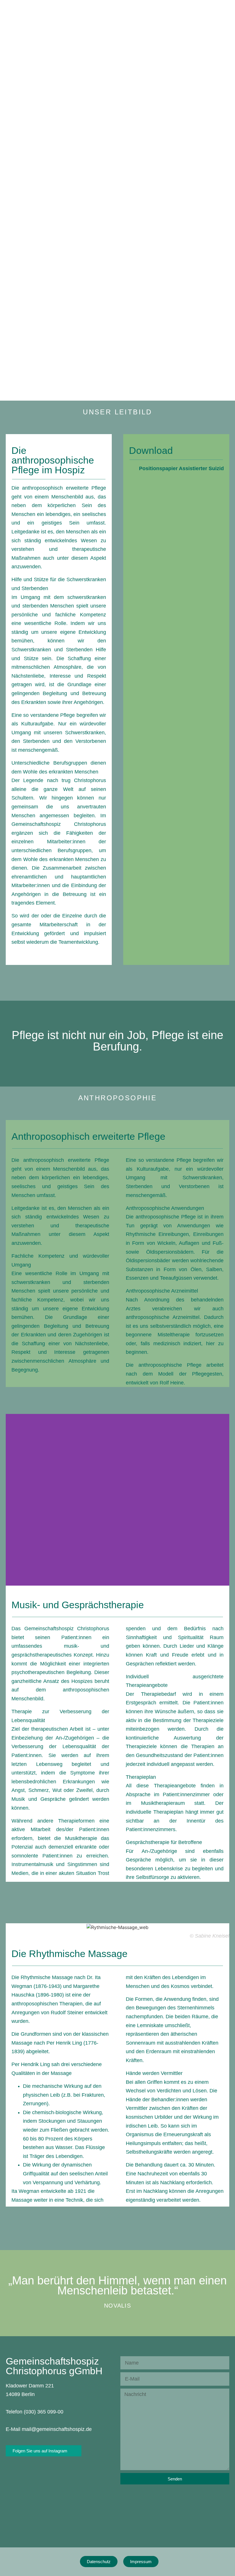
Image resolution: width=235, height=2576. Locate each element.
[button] (11, 1500)
